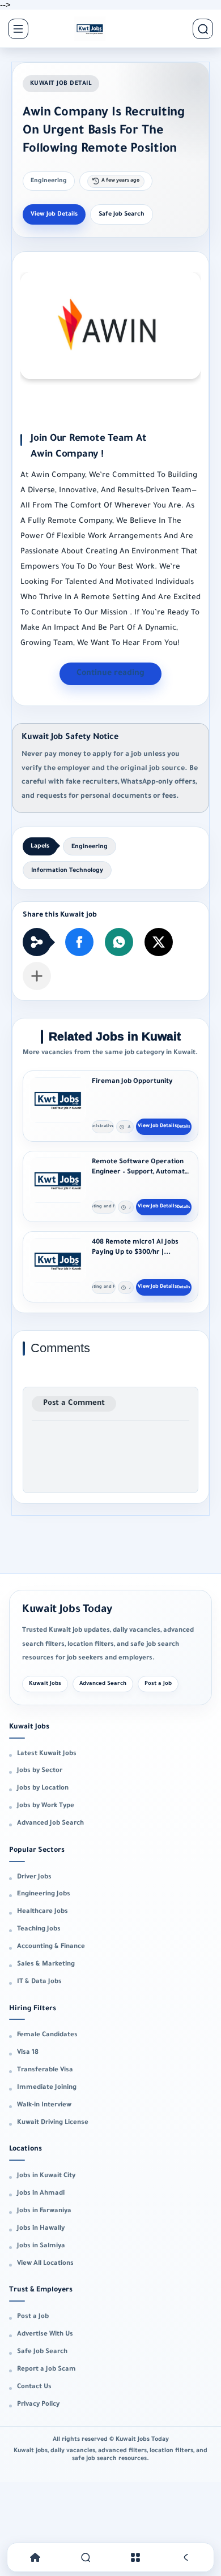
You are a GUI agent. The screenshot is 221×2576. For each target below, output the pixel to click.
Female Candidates (47, 2035)
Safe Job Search (122, 214)
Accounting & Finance (51, 1947)
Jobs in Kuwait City (46, 2176)
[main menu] (18, 29)
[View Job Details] (164, 1127)
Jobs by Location (43, 1789)
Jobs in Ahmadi (41, 2194)
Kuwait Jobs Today (67, 1610)
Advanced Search (103, 1684)
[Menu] (136, 2558)
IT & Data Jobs (39, 1982)
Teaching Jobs (39, 1930)
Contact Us (34, 2387)
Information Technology (67, 871)
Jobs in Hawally (41, 2229)
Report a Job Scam (46, 2370)
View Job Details (54, 214)
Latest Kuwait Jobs (47, 1754)
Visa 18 (28, 2053)
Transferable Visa (45, 2070)
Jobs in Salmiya (41, 2246)
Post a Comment (74, 1403)
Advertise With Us (45, 2335)
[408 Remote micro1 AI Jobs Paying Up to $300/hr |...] (58, 1261)
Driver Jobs (34, 1878)
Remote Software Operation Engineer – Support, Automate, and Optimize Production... (141, 1167)
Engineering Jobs (44, 1895)
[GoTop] (186, 2558)
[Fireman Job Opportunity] (58, 1100)
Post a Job (158, 1684)
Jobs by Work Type (46, 1806)
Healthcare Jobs (42, 1912)
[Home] (35, 2558)
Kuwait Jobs (45, 1684)
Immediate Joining (47, 2088)
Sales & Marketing (46, 1965)
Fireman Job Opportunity (132, 1082)
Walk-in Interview (44, 2106)
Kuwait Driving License (53, 2123)
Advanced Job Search (50, 1824)
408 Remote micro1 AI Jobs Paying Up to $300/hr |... (135, 1248)
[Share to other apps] (37, 976)
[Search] (86, 2558)
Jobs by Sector (40, 1771)
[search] (203, 29)
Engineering (49, 181)
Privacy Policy (38, 2405)
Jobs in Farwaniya (44, 2211)
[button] (79, 942)
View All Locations (45, 2264)
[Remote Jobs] (90, 29)
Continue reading (110, 674)
